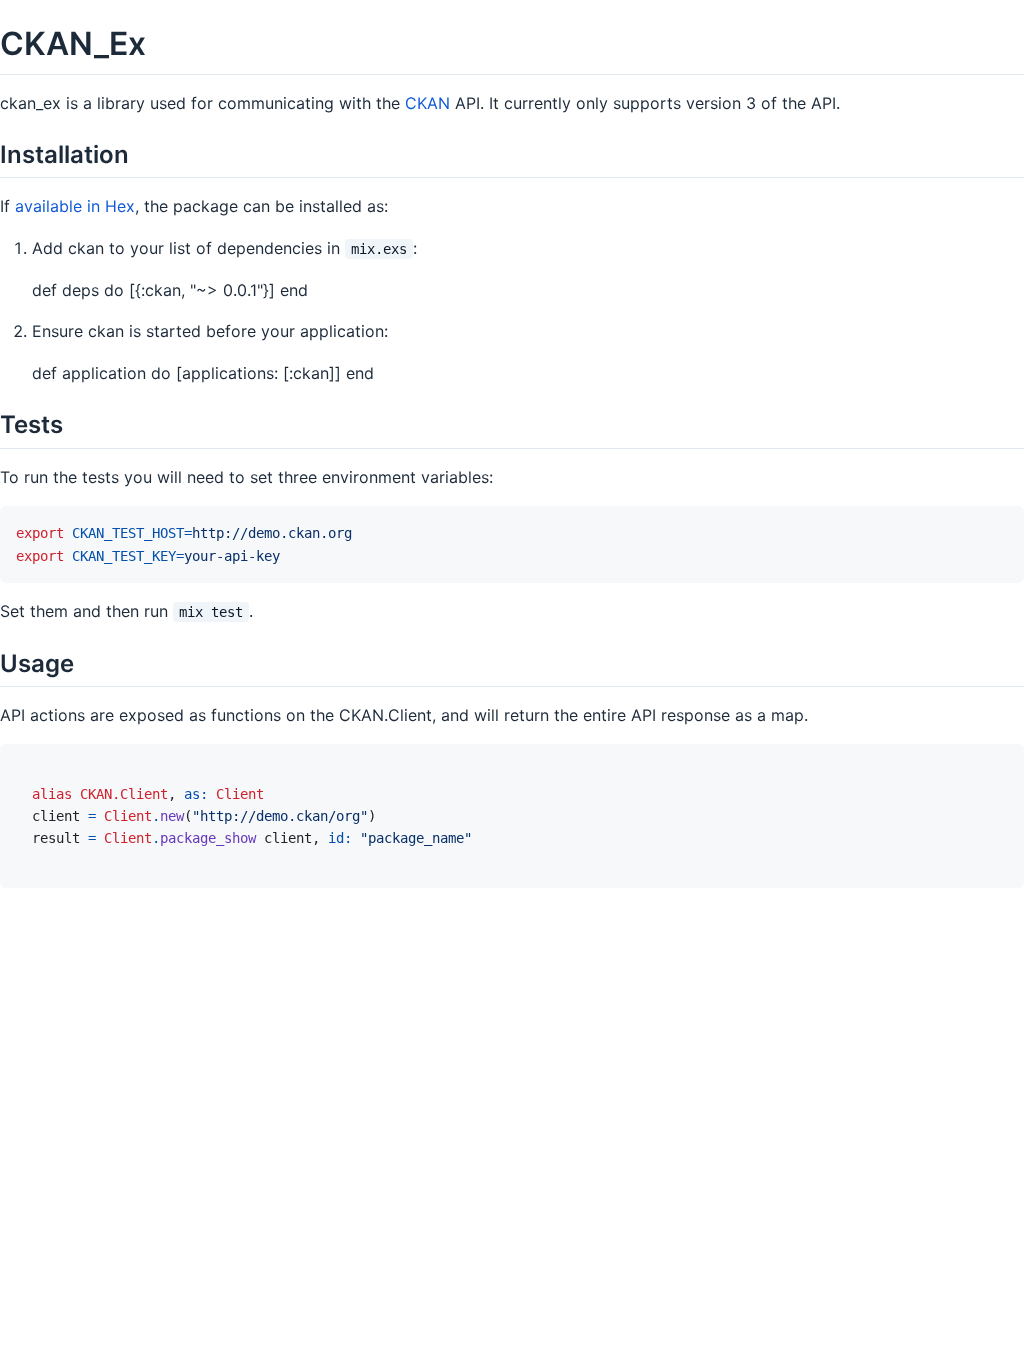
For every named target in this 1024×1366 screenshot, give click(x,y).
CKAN (427, 103)
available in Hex (75, 206)
